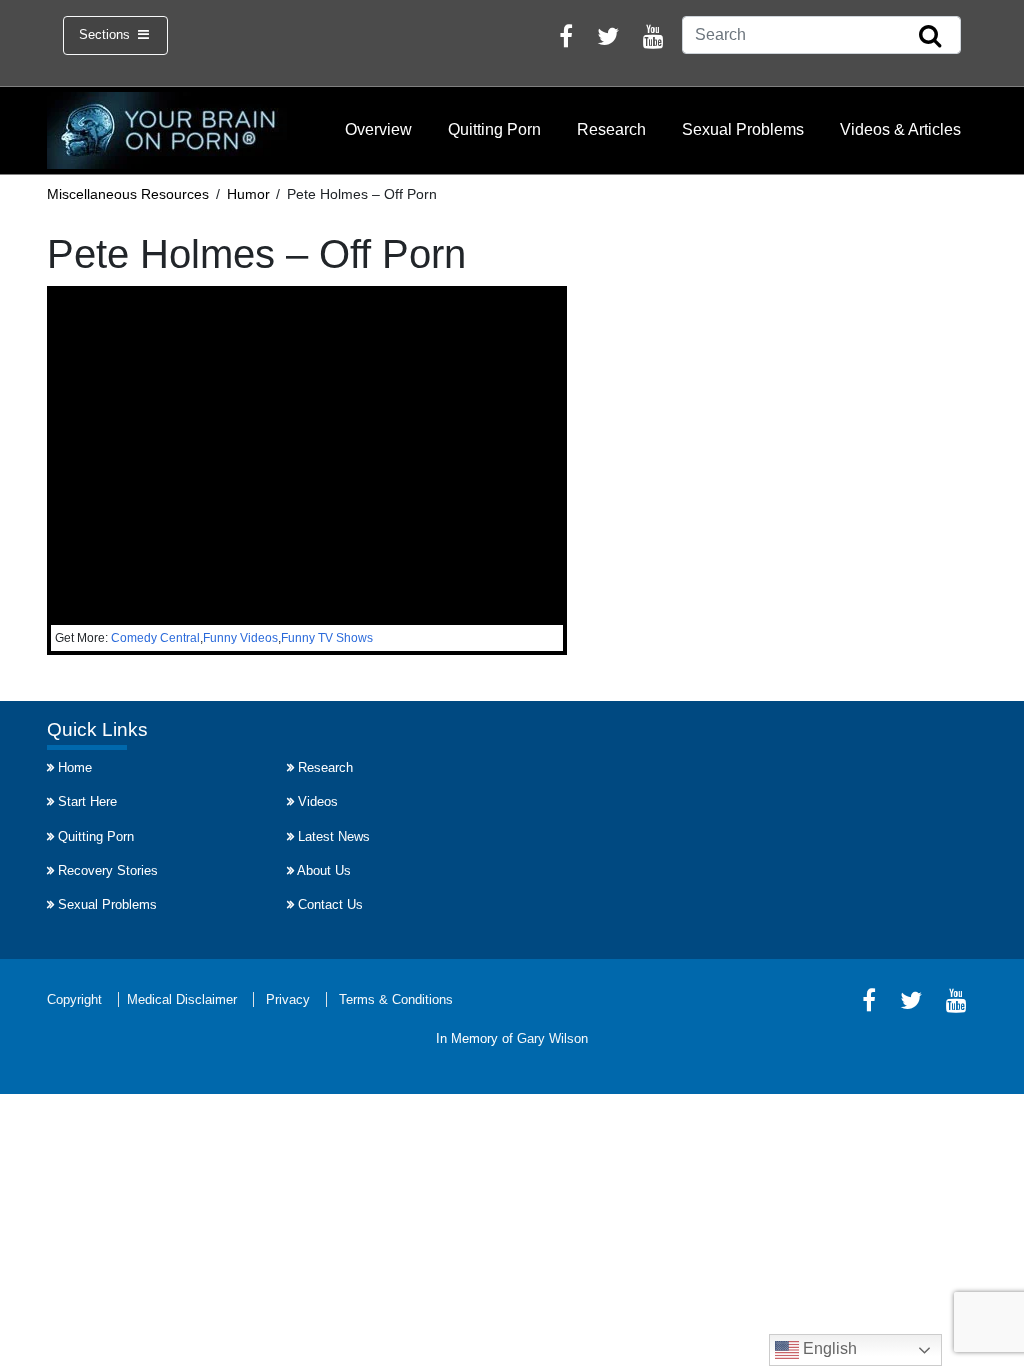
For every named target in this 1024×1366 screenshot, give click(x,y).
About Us (324, 870)
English (828, 1348)
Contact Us (330, 904)
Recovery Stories (108, 870)
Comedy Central (155, 638)
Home (75, 767)
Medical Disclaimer (182, 999)
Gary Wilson (552, 1038)
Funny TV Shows (327, 638)
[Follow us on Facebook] (566, 39)
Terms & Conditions (396, 999)
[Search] (930, 37)
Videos (318, 801)
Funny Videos (240, 638)
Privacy (288, 999)
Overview (378, 129)
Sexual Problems (743, 129)
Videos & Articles (900, 129)
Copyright (74, 999)
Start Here (87, 801)
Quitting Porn (494, 129)
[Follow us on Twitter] (608, 39)
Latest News (334, 836)
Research (611, 129)
